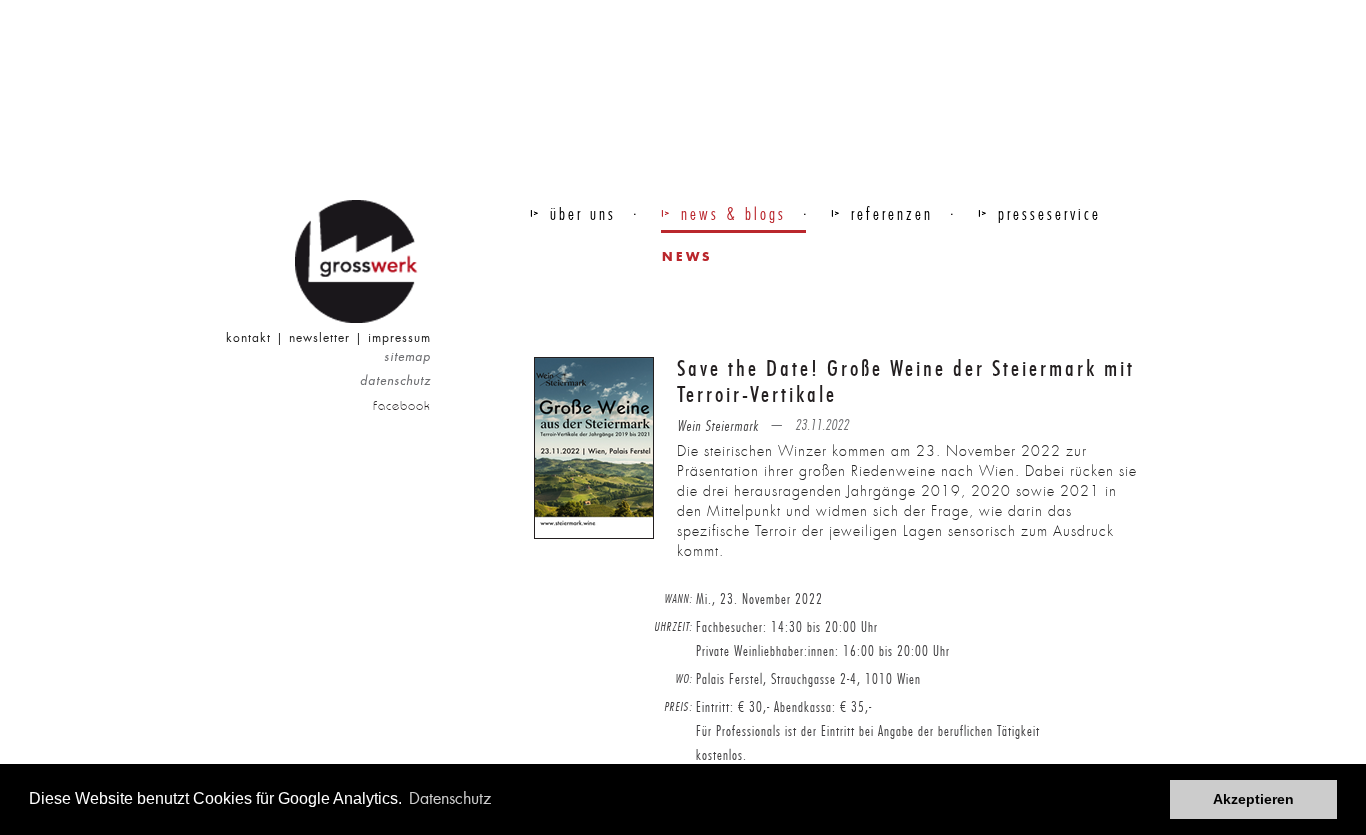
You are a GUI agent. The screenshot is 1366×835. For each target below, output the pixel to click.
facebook (402, 405)
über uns (583, 214)
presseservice (1049, 214)
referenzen (892, 214)
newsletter (319, 338)
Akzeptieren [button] (1253, 799)
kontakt (248, 338)
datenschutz (395, 381)
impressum (399, 338)
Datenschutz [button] (450, 798)
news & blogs (733, 214)
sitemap (407, 357)
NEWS (687, 256)
